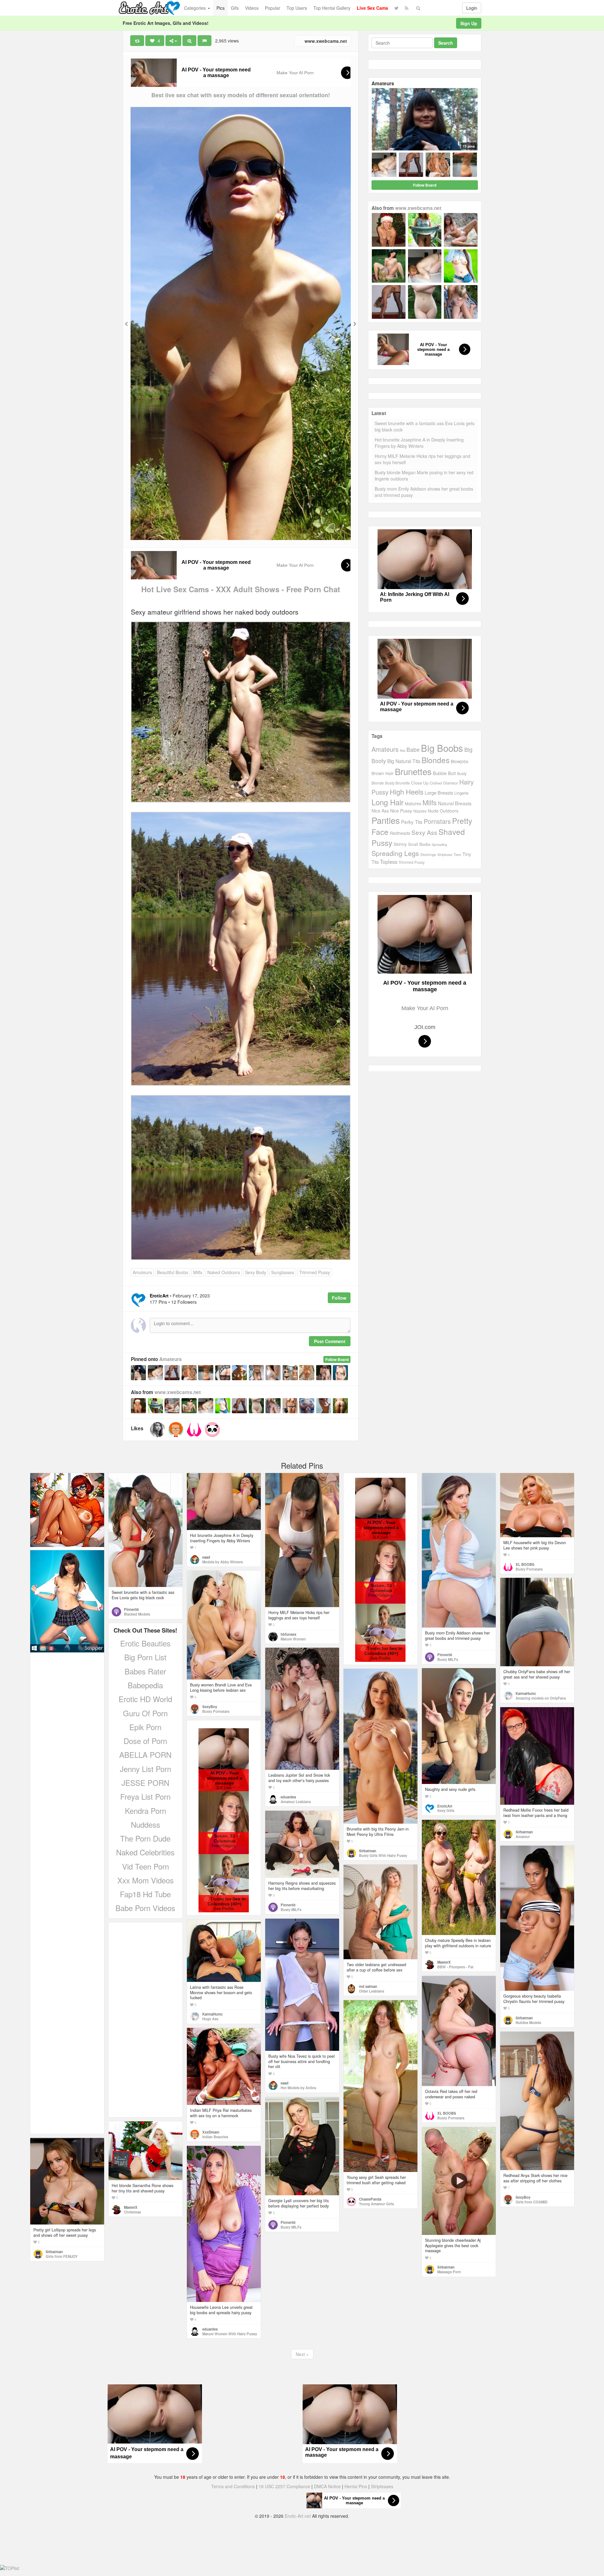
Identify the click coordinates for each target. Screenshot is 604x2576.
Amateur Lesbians (296, 1802)
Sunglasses (283, 1272)
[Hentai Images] (67, 1510)
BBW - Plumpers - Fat (455, 1967)
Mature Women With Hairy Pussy (230, 2334)
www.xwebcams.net (325, 41)
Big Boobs (442, 748)
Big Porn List (145, 1657)
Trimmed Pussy (315, 1272)
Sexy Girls (446, 1810)
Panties (386, 820)
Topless (389, 862)
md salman (368, 1986)
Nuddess (145, 1824)
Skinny (400, 844)
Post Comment (330, 1341)
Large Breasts (439, 793)
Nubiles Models (528, 2022)
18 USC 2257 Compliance (284, 2486)
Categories (196, 8)
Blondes (436, 760)
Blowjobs (460, 761)
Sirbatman (368, 1851)
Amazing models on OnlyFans (541, 1698)
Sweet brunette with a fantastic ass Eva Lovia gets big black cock (425, 426)
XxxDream (211, 2132)
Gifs (235, 8)
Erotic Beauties (145, 1643)
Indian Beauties (215, 2137)
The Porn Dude (145, 1838)
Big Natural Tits (404, 761)
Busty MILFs (448, 1659)
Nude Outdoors (443, 811)
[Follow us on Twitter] (397, 8)
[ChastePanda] (212, 1430)
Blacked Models (137, 1614)
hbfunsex (288, 1634)
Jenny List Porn (145, 1769)
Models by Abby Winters (223, 1562)
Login (472, 8)
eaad (206, 1557)
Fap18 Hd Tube (145, 1894)
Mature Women (293, 1639)
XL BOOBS (525, 1564)
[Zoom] (189, 41)
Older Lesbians (372, 1991)
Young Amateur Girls (376, 2204)
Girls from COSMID (531, 2202)
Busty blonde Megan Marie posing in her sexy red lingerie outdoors (424, 475)
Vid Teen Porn (145, 1866)
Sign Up (469, 23)
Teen (457, 854)
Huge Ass (210, 2019)
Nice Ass (380, 811)
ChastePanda (370, 2199)
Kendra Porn (145, 1811)
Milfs (198, 1272)
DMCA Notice (327, 2486)
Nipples (420, 811)
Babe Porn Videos (145, 1908)
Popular (273, 8)
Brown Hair (383, 773)
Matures (413, 803)
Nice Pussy (401, 811)
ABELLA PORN (145, 1755)
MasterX (444, 1962)
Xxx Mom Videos (145, 1880)
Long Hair (388, 802)
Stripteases (382, 2486)
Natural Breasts (455, 803)
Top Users (297, 8)
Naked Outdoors (224, 1272)
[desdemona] (158, 1430)
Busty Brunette (397, 783)
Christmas (132, 2212)
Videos (252, 8)
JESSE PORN (145, 1783)
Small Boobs (419, 844)
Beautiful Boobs (173, 1272)
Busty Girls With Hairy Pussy (383, 1855)
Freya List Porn (145, 1796)
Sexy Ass (424, 832)
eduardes (288, 1797)
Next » (302, 2354)
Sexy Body (256, 1272)
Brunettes (413, 771)
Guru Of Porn (145, 1713)
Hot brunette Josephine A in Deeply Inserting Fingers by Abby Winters (419, 443)
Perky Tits (412, 822)
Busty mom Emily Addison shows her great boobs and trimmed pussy (424, 492)
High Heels (407, 792)
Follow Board (337, 1359)
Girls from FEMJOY (62, 2256)
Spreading (439, 844)
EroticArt (445, 1806)
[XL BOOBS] (194, 1430)
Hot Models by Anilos (298, 2088)
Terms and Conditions (233, 2486)
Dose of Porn (145, 1741)
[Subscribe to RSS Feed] (407, 8)
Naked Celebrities (145, 1852)
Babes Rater (145, 1671)
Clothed (436, 783)
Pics (221, 8)
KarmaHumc (526, 1693)
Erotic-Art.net (298, 2516)
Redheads (400, 833)
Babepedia (145, 1685)
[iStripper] (67, 1601)
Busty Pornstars (529, 1569)
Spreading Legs (395, 853)
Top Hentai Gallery (332, 8)
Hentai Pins (356, 2486)
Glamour (450, 783)
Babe (413, 749)
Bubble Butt (444, 773)
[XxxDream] (176, 1430)
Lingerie (461, 793)
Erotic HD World (145, 1699)
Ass (403, 750)
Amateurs (142, 1272)
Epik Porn (145, 1727)
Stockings (428, 854)
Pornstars (437, 821)
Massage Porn (449, 2272)
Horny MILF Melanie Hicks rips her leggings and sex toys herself (422, 459)
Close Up (420, 783)
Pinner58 (131, 1609)
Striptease (445, 855)
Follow (339, 1298)
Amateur (523, 1836)
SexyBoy (210, 1707)
